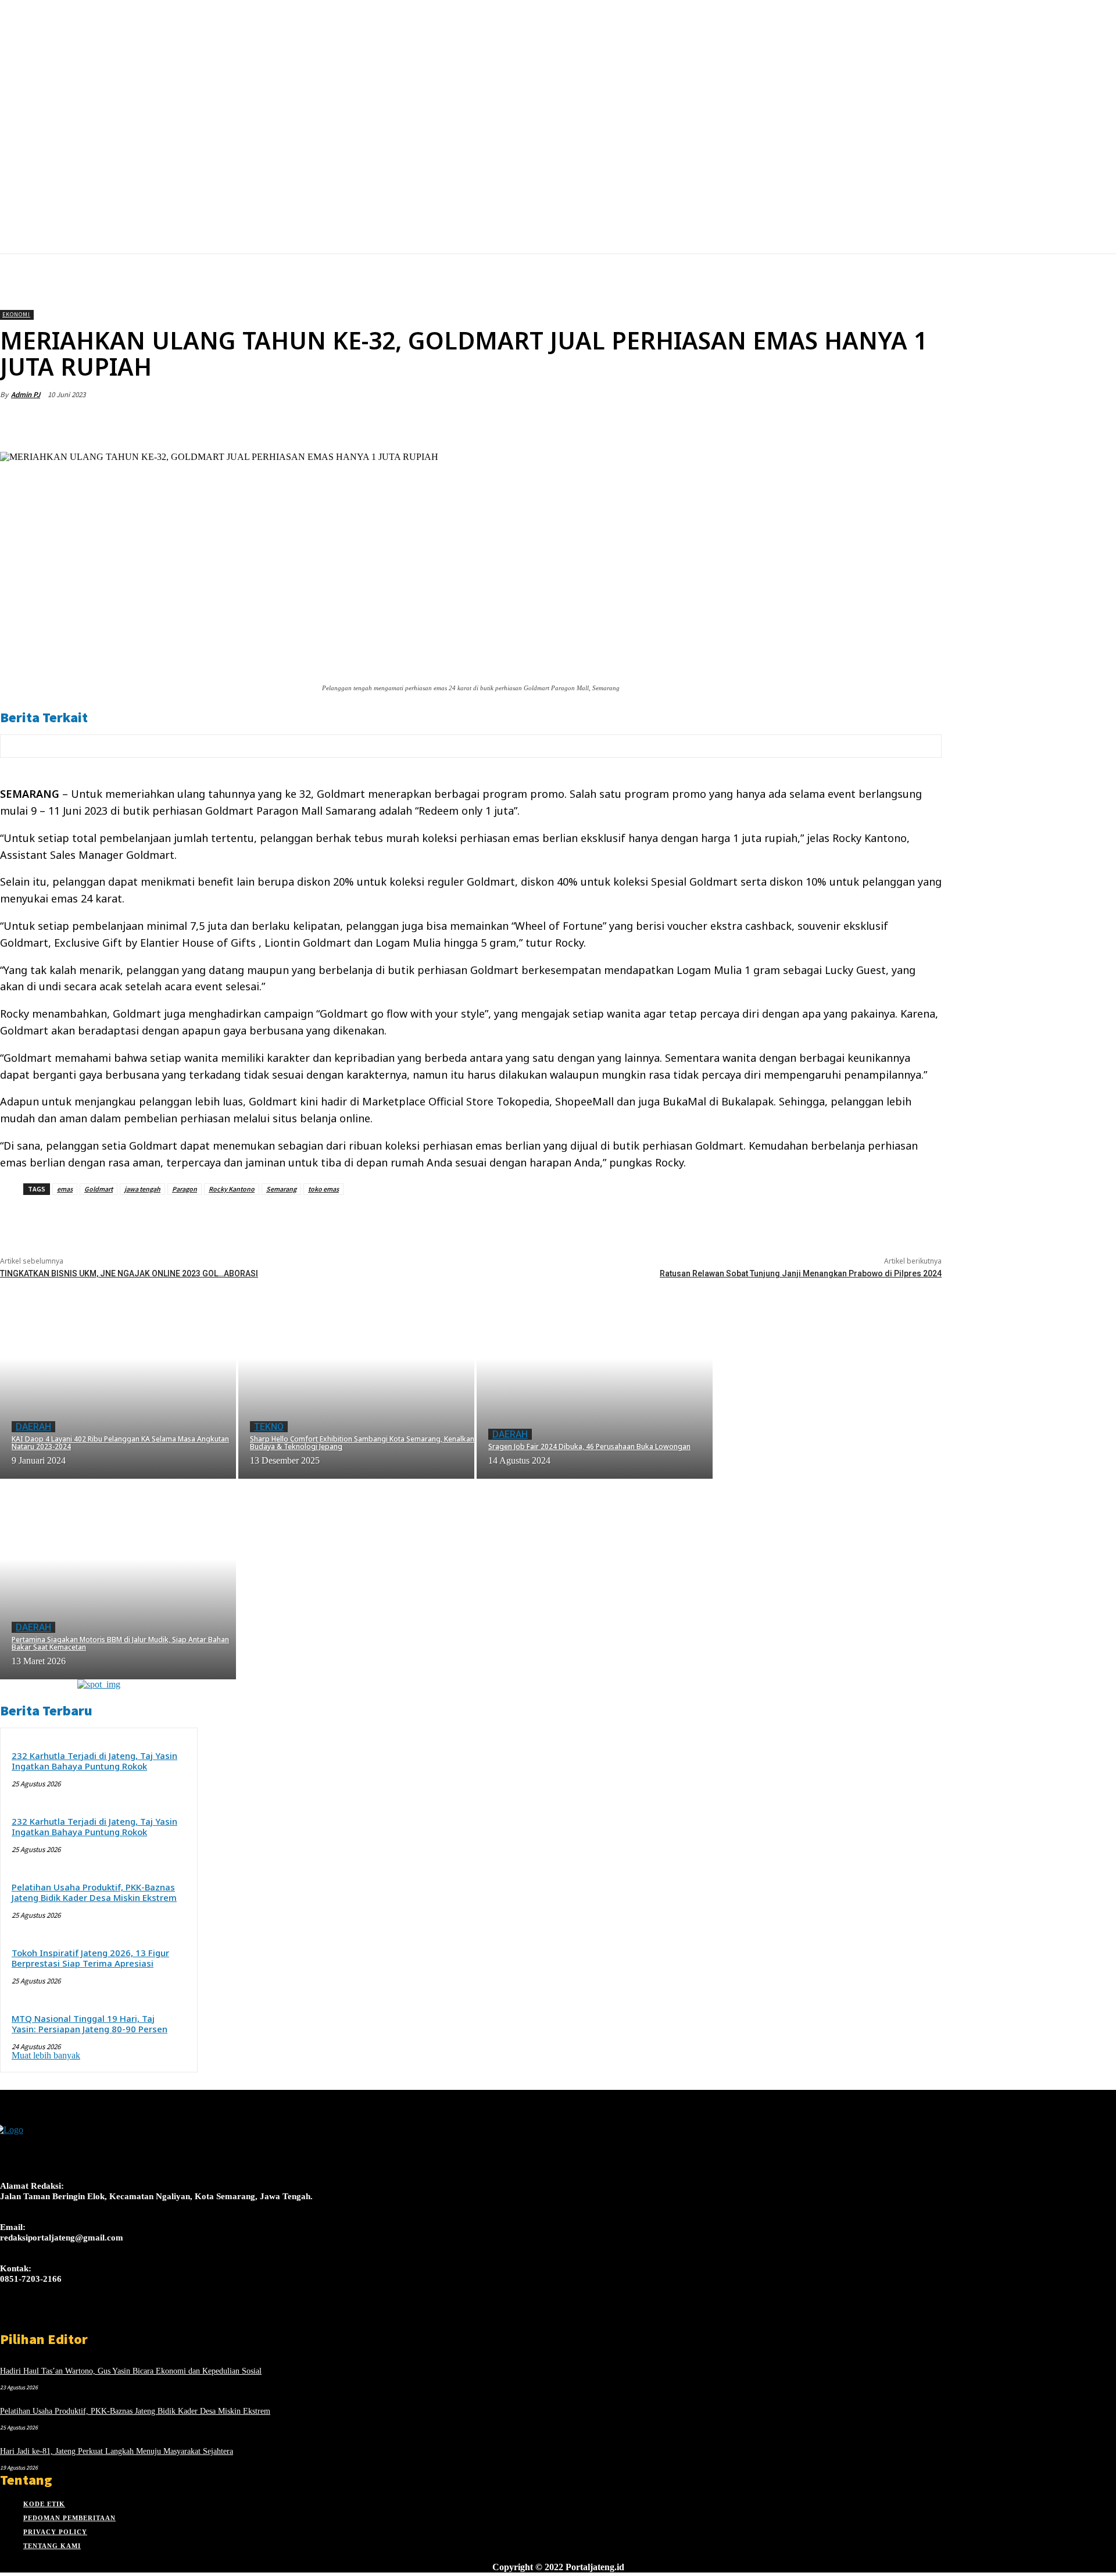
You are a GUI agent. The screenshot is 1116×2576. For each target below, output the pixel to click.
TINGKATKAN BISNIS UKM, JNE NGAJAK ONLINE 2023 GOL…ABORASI (129, 1273)
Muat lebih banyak (46, 2055)
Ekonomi (16, 314)
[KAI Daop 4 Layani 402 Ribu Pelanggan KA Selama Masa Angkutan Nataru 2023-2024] (118, 1378)
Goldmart (99, 1189)
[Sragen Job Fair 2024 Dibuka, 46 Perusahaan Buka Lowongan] (595, 1378)
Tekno (269, 1427)
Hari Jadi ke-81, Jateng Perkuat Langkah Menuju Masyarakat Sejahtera (117, 2451)
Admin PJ (26, 395)
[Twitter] (796, 422)
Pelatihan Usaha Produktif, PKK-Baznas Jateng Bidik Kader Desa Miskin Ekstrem (94, 1892)
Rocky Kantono (232, 1189)
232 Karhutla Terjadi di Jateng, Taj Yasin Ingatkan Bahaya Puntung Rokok (94, 1761)
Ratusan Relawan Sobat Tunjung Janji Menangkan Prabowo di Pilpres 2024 (801, 1273)
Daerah (33, 1427)
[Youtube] (89, 2320)
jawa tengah (142, 1189)
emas (65, 1189)
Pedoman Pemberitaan (69, 2518)
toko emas (323, 1189)
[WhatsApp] (879, 422)
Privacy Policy (55, 2532)
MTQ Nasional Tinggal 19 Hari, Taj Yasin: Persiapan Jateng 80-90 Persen (90, 2024)
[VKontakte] (69, 2320)
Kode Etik (44, 2504)
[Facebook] (754, 422)
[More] (922, 422)
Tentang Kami (52, 2546)
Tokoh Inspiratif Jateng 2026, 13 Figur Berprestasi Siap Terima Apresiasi (90, 1958)
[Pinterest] (838, 422)
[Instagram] (28, 2320)
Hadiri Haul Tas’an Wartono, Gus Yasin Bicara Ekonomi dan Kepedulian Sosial (131, 2371)
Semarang (281, 1189)
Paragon (185, 1189)
